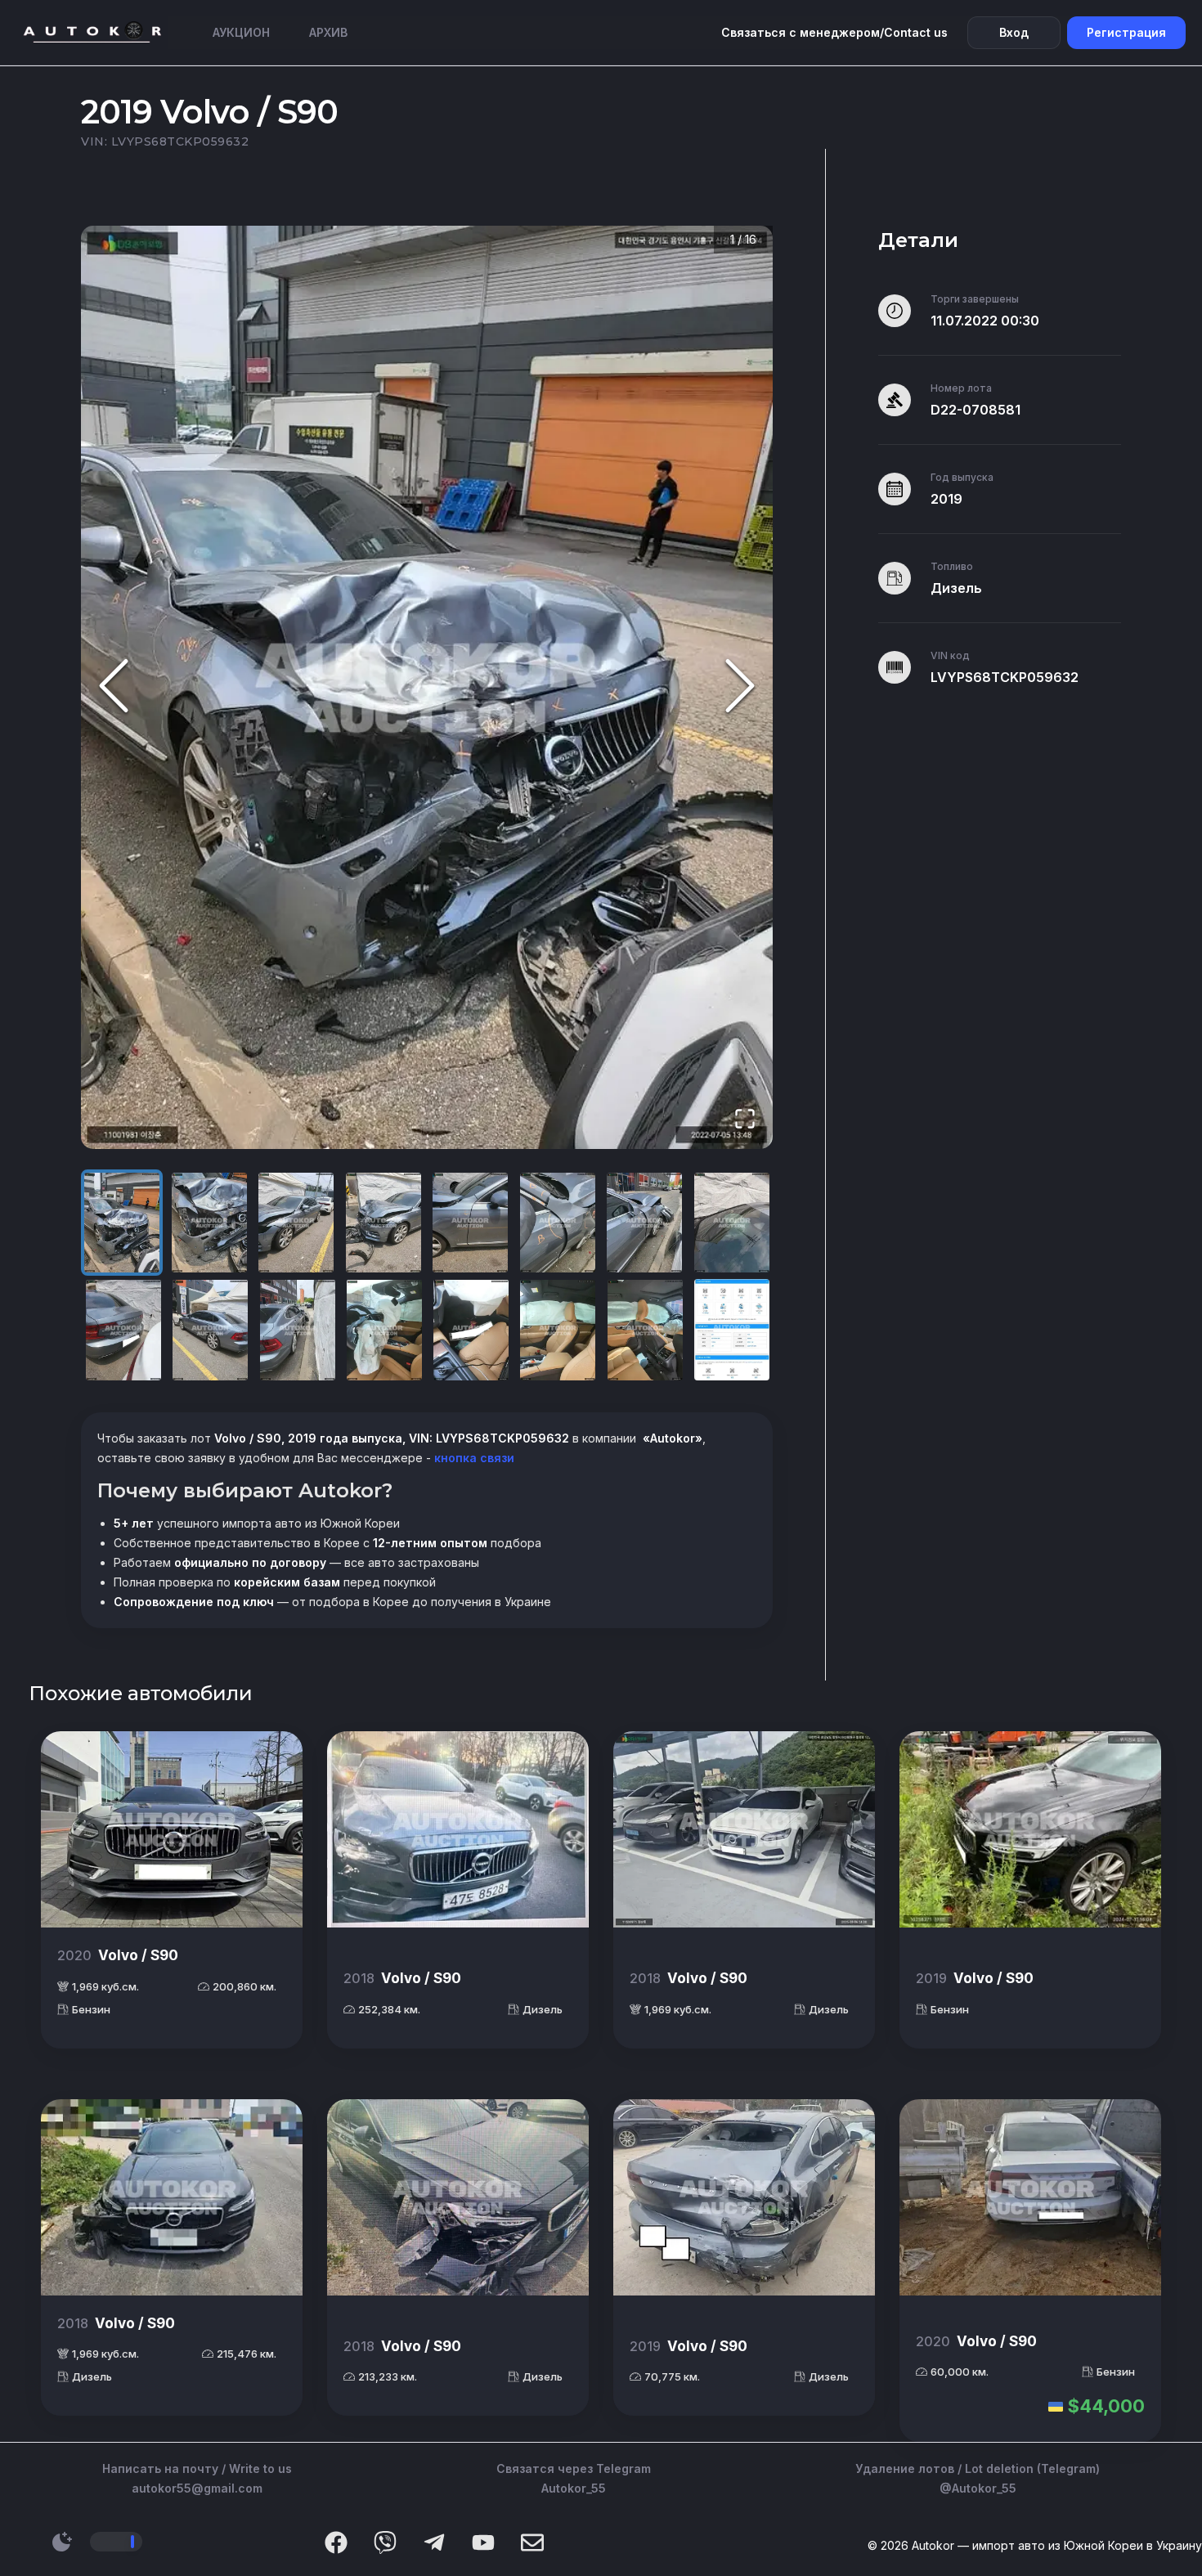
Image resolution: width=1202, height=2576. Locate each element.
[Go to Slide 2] (209, 1223)
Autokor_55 (574, 2488)
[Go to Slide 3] (296, 1223)
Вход (1014, 32)
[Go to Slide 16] (732, 1330)
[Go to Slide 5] (470, 1223)
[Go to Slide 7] (644, 1223)
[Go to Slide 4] (383, 1223)
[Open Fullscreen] (745, 1120)
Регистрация (1126, 32)
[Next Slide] (740, 687)
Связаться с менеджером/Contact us (834, 32)
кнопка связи (473, 1458)
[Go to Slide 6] (558, 1223)
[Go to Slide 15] (645, 1330)
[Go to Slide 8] (732, 1223)
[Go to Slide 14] (558, 1330)
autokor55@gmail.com (197, 2488)
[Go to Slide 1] (122, 1223)
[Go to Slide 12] (384, 1330)
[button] (427, 687)
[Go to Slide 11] (298, 1330)
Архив (328, 32)
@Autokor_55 (978, 2488)
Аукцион (241, 32)
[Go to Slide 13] (471, 1330)
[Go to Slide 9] (123, 1330)
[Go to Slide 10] (210, 1330)
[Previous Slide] (114, 687)
